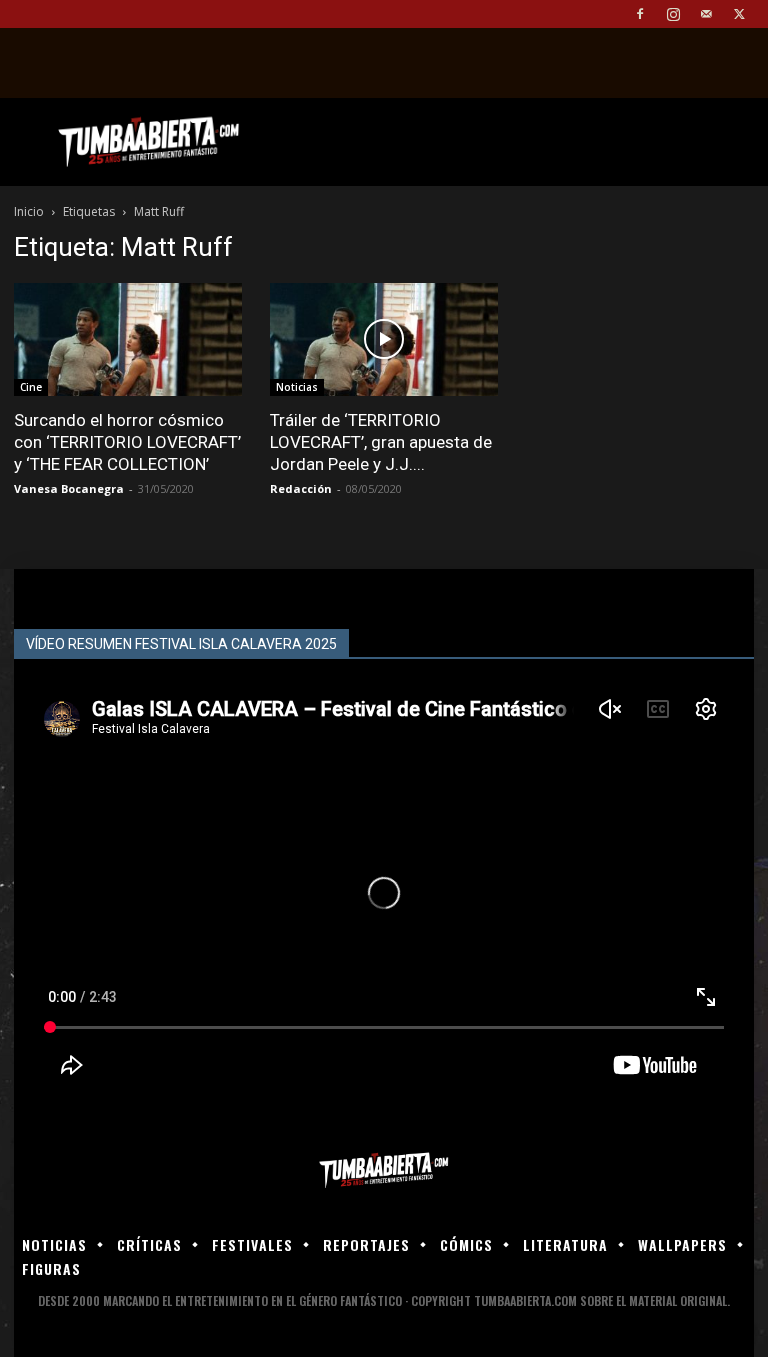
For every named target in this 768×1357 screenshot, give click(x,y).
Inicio (29, 211)
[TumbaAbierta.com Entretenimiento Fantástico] (384, 1170)
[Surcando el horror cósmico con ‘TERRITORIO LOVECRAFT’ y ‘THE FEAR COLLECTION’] (128, 339)
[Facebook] (640, 14)
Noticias (297, 387)
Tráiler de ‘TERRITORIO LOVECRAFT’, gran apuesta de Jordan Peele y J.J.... (381, 442)
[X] (739, 14)
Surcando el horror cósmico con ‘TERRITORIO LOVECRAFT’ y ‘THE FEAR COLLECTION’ (127, 442)
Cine (31, 387)
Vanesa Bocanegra (69, 488)
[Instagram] (673, 14)
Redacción (301, 488)
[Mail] (706, 14)
